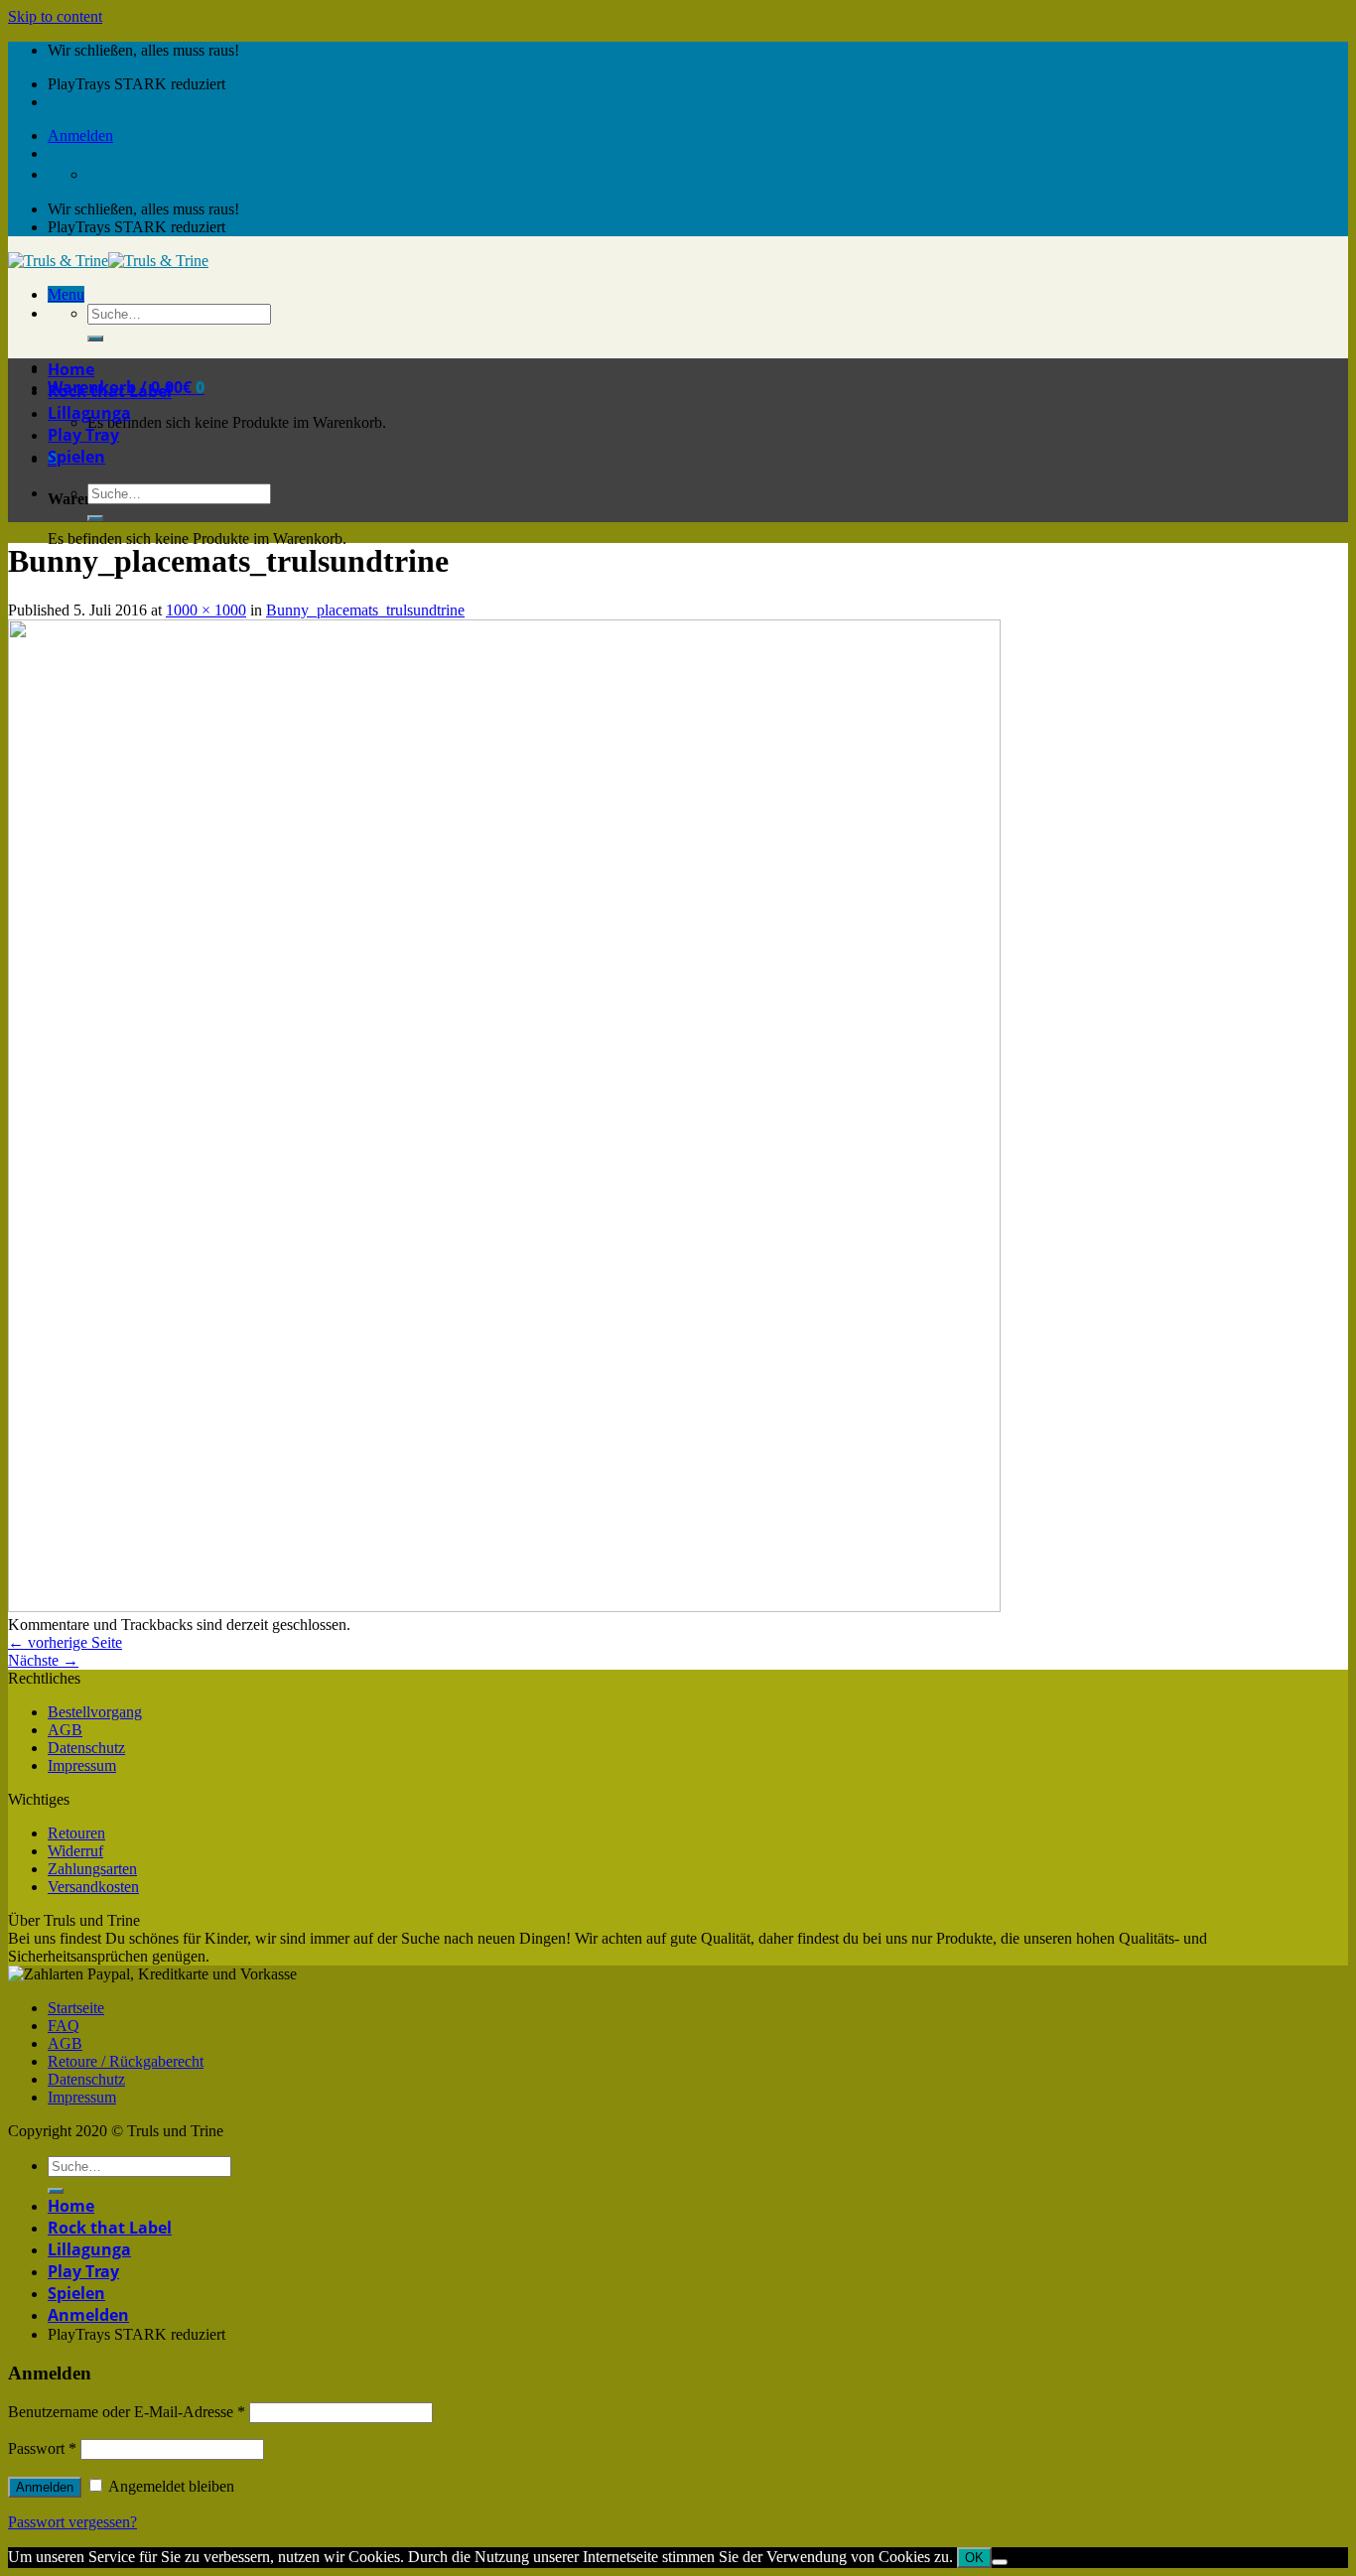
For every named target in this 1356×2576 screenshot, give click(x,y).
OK (974, 2558)
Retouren (76, 1833)
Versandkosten (93, 1887)
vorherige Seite (65, 1642)
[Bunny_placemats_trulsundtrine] (504, 1607)
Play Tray (83, 435)
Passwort (42, 2448)
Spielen (76, 457)
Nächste (43, 1660)
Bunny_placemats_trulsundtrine (365, 610)
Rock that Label (110, 391)
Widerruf (75, 1851)
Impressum (82, 1765)
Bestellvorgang (95, 1712)
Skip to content (55, 16)
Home (71, 369)
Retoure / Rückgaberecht (126, 2061)
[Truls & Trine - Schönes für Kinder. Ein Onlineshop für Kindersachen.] (108, 261)
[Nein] (1000, 2562)
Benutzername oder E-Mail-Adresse (127, 2412)
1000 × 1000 (206, 610)
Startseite (76, 2008)
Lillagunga (89, 413)
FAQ (64, 2026)
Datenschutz (86, 1748)
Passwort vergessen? (72, 2522)
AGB (65, 1730)
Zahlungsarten (92, 1869)
